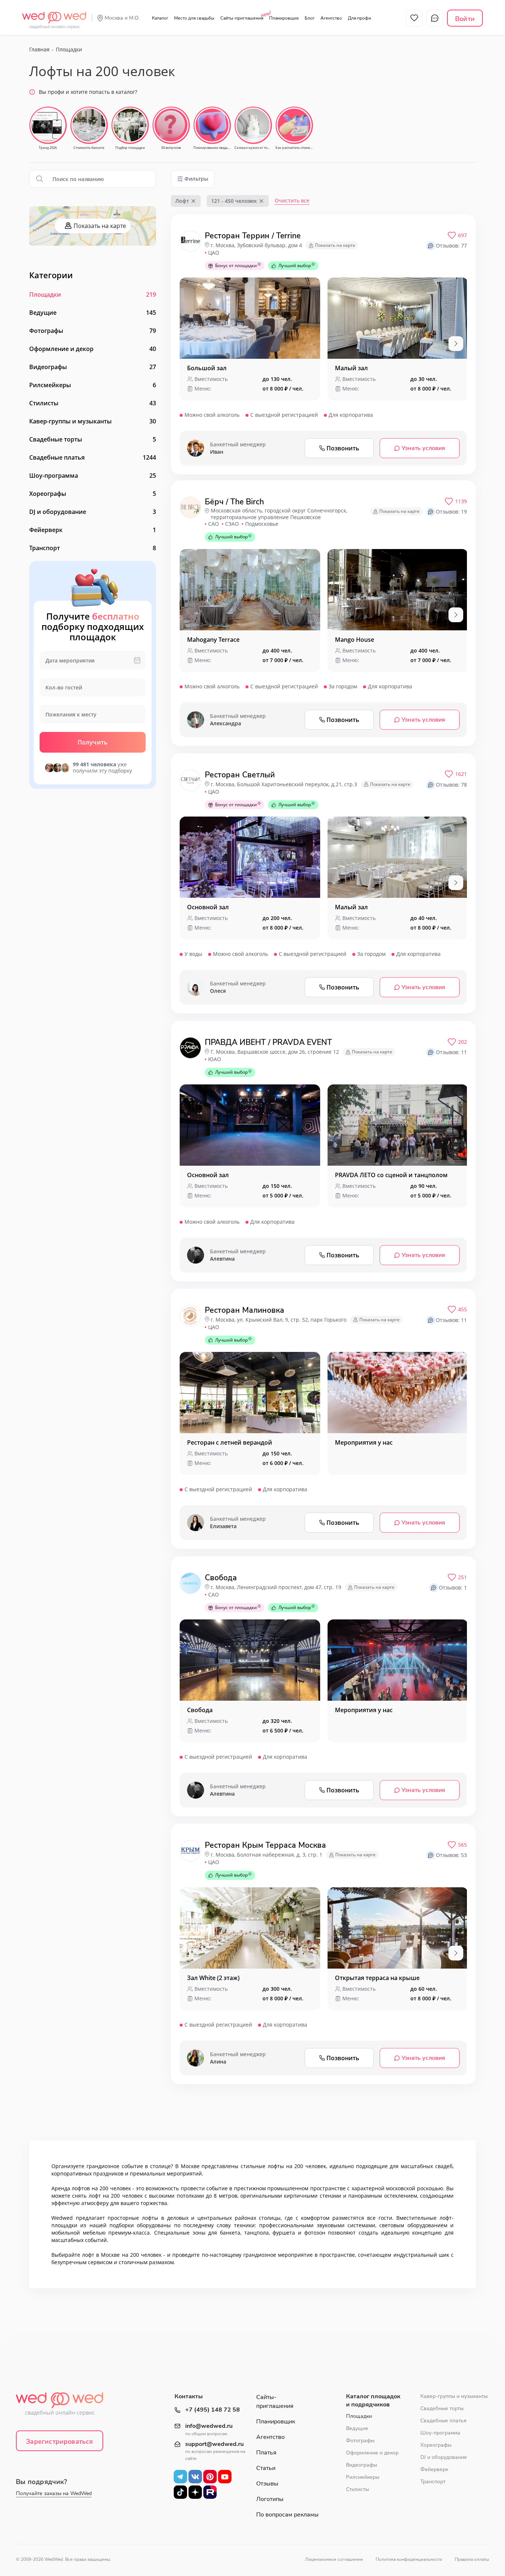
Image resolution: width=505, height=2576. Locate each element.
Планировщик (284, 18)
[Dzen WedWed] (195, 2492)
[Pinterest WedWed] (210, 2477)
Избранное (414, 18)
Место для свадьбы (194, 18)
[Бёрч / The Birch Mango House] (398, 590)
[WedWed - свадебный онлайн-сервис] (64, 2406)
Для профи (360, 18)
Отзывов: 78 (451, 785)
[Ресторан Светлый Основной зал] (250, 857)
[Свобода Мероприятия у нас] (398, 1660)
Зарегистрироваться (59, 2442)
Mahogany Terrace (213, 640)
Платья (266, 2453)
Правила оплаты (472, 2559)
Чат (435, 18)
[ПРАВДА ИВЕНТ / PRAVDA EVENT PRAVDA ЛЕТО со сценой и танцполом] (398, 1125)
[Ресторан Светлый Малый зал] (398, 857)
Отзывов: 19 (451, 512)
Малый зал (351, 368)
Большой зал (207, 368)
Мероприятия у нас (364, 1442)
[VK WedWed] (195, 2477)
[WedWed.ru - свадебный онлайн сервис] (54, 16)
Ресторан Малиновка (245, 1310)
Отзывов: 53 (451, 1855)
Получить (93, 742)
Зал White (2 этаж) (213, 1978)
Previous (191, 344)
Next (456, 344)
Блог (310, 18)
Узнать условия (423, 448)
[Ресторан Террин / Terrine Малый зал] (398, 318)
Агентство (331, 18)
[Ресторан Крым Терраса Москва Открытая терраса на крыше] (398, 1928)
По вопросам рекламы (287, 2515)
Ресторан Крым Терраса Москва (265, 1845)
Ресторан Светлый (240, 775)
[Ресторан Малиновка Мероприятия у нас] (398, 1393)
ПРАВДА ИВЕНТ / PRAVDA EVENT (268, 1042)
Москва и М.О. (122, 18)
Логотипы (270, 2499)
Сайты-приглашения (242, 18)
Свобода (221, 1578)
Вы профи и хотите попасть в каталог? (88, 92)
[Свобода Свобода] (250, 1660)
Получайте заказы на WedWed (54, 2493)
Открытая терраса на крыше (377, 1978)
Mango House (355, 640)
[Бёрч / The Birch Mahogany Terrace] (250, 590)
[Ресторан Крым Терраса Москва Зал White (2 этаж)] (250, 1928)
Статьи (266, 2468)
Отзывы (267, 2484)
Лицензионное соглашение (334, 2559)
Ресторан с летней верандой (230, 1442)
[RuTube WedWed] (210, 2492)
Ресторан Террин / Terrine (253, 236)
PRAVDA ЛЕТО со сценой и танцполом (391, 1175)
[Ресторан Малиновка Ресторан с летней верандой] (250, 1393)
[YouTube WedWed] (225, 2477)
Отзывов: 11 (451, 1052)
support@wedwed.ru (214, 2444)
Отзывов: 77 (451, 246)
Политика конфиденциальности (409, 2559)
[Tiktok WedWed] (180, 2492)
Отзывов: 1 (453, 1587)
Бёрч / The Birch (234, 502)
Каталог (160, 18)
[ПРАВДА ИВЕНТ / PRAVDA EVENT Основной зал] (250, 1125)
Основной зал (208, 907)
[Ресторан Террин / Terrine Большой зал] (250, 318)
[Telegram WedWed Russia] (180, 2477)
